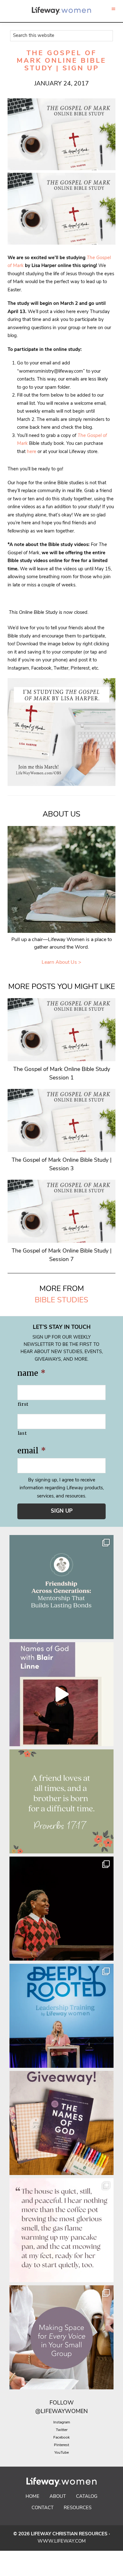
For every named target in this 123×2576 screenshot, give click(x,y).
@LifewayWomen (61, 2412)
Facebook (61, 2438)
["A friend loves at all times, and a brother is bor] (61, 1801)
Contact (43, 2508)
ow (68, 2403)
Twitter (62, 2430)
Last (22, 1433)
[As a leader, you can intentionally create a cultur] (61, 2337)
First (23, 1404)
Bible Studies (61, 1300)
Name (31, 1373)
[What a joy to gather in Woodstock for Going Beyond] (61, 1909)
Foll (56, 2403)
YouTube (61, 2453)
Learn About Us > (61, 962)
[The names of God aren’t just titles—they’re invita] (61, 1694)
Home (32, 2497)
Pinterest (61, 2445)
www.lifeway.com (62, 2541)
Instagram (62, 2422)
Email (32, 1451)
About (58, 2497)
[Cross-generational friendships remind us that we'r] (61, 1587)
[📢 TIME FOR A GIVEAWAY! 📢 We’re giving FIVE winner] (61, 2123)
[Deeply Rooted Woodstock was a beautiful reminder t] (61, 2016)
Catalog (87, 2497)
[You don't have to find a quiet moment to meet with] (61, 2230)
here (32, 452)
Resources (78, 2508)
